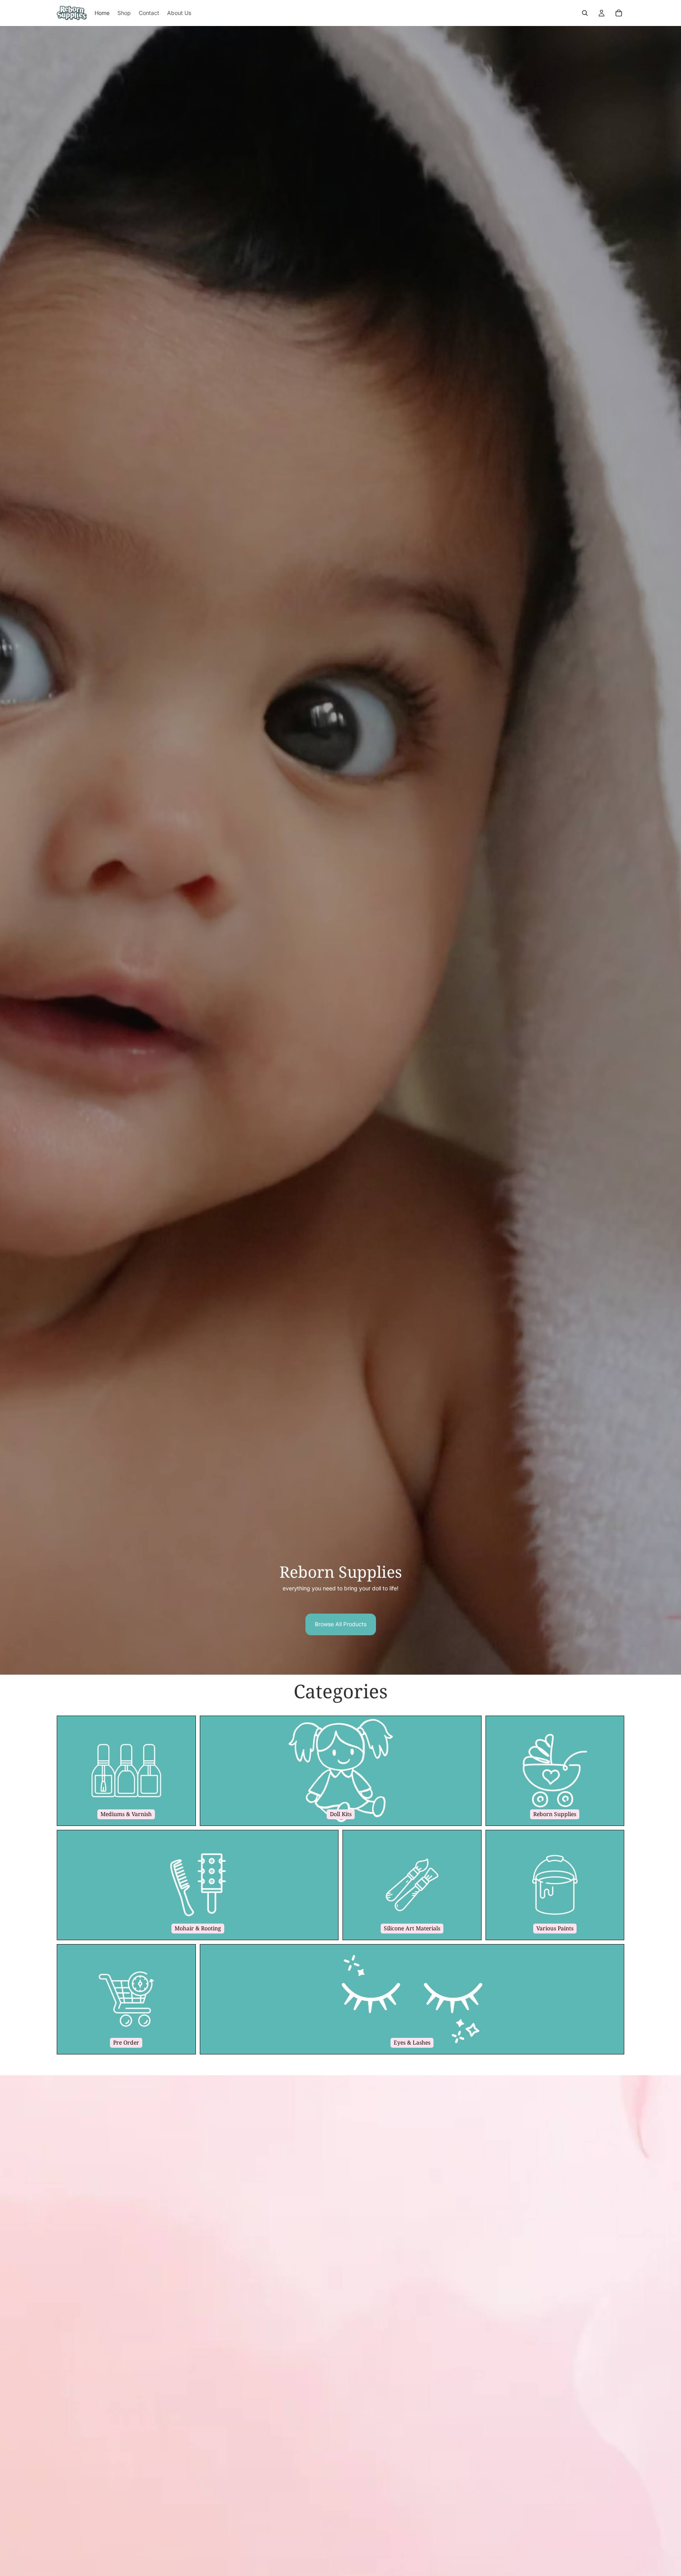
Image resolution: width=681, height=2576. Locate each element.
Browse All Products (341, 1624)
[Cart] (619, 13)
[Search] (585, 13)
